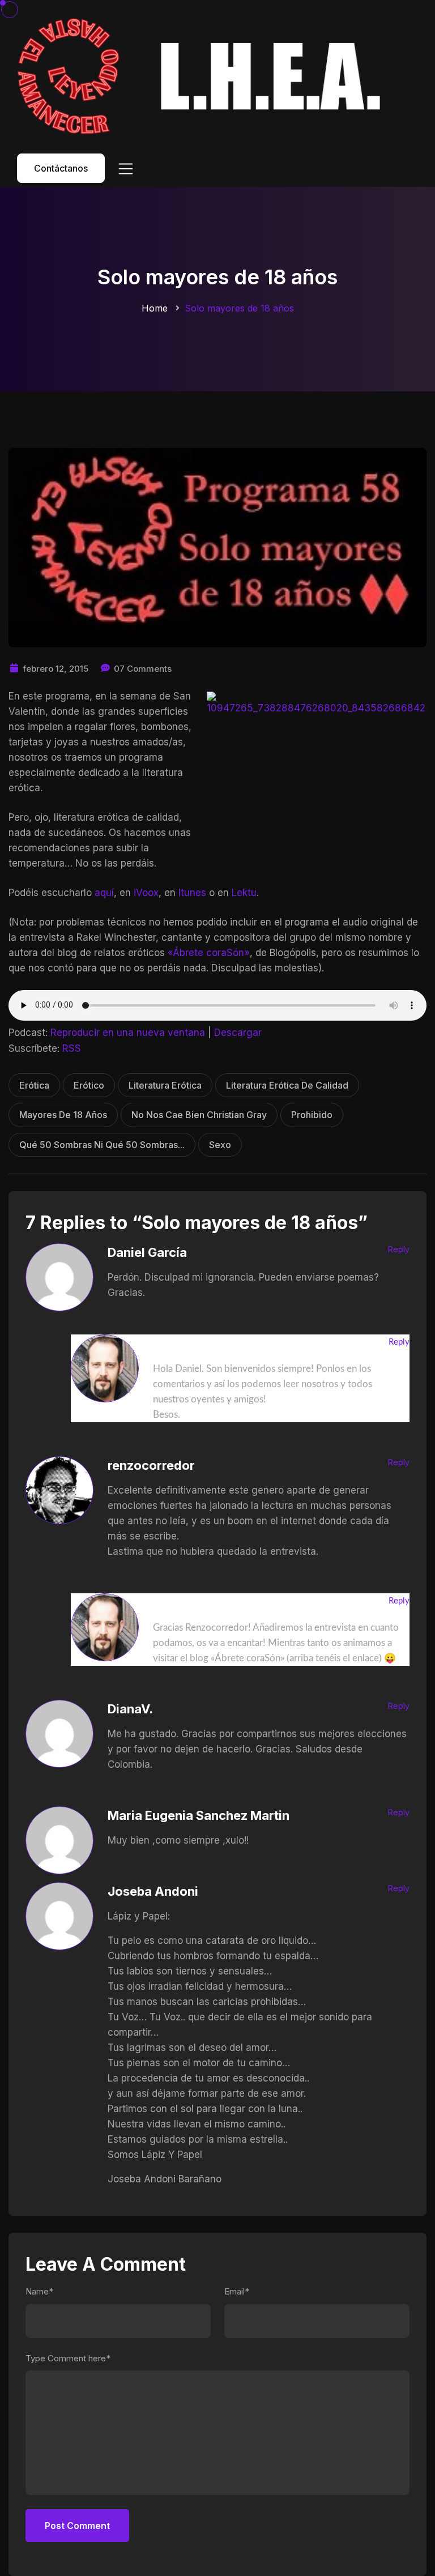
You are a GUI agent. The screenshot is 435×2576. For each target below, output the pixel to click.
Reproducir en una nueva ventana (128, 1033)
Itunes (192, 893)
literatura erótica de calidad (287, 1085)
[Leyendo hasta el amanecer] (203, 76)
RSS (72, 1048)
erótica (34, 1085)
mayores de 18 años (63, 1115)
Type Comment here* (68, 2358)
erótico (89, 1085)
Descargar (238, 1033)
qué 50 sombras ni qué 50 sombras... (102, 1145)
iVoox (146, 893)
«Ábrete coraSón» (209, 953)
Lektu (244, 893)
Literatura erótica (165, 1085)
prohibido (312, 1115)
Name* (39, 2291)
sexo (220, 1145)
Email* (237, 2291)
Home (155, 308)
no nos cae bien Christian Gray (199, 1115)
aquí (104, 893)
